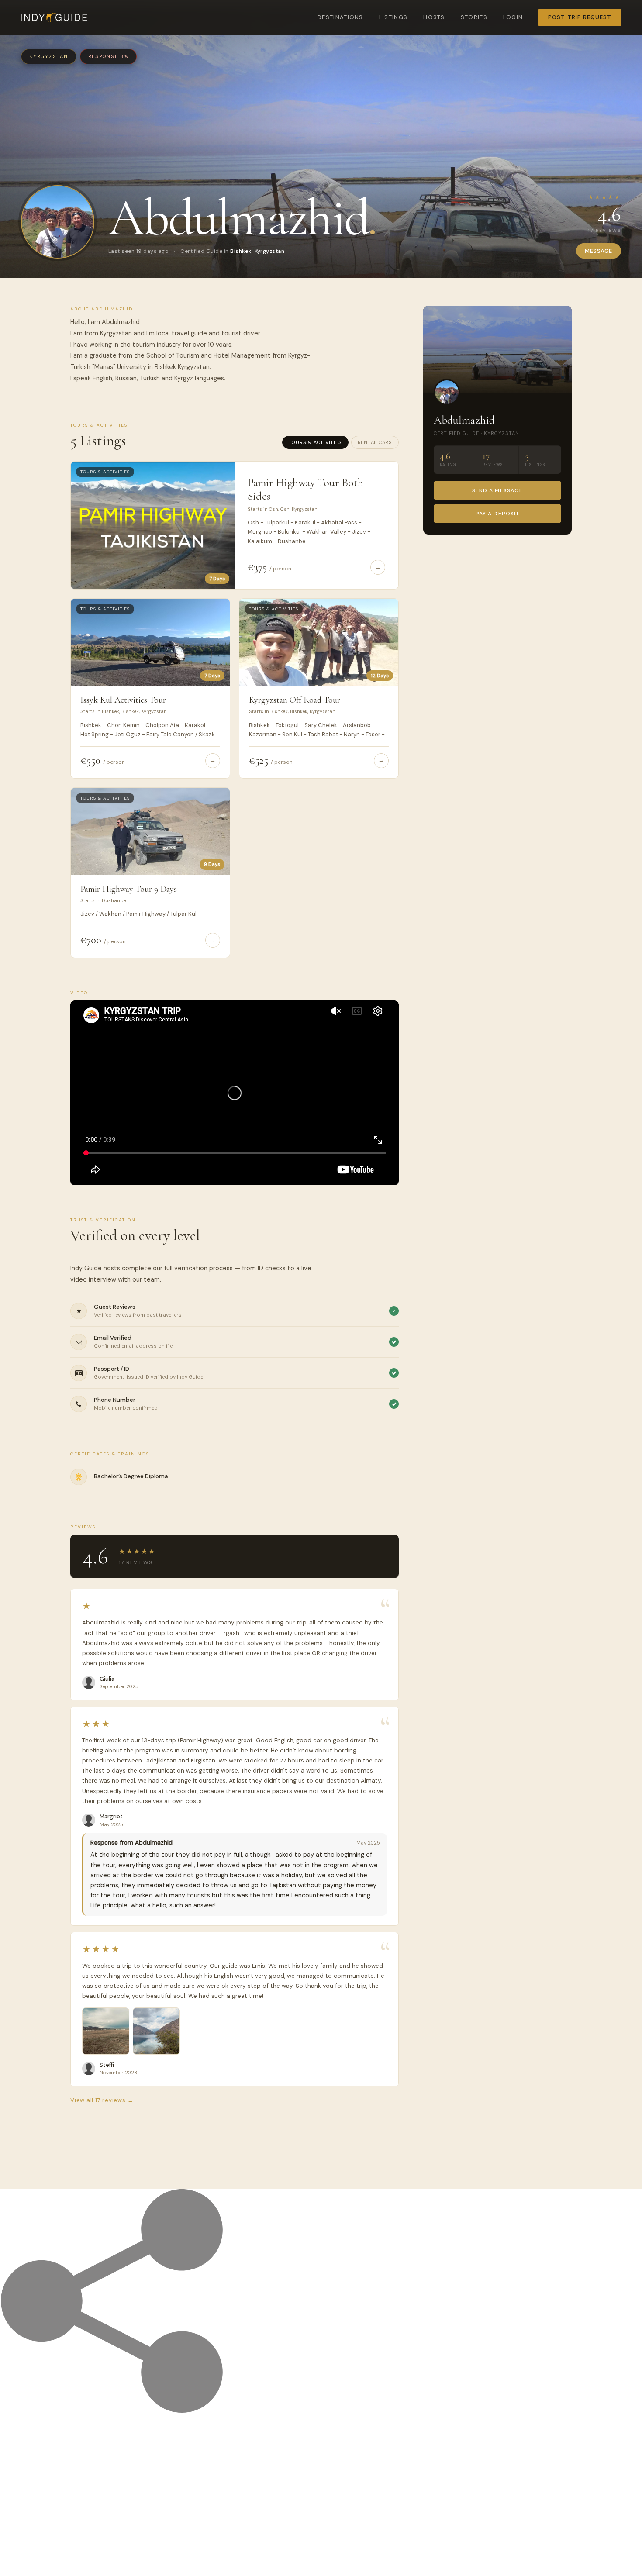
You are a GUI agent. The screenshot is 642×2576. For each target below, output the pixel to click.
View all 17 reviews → (102, 2100)
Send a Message (497, 490)
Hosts (434, 17)
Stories (474, 17)
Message (599, 251)
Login (513, 17)
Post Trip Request (580, 17)
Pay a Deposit (497, 514)
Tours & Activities (315, 442)
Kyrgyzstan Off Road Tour (295, 700)
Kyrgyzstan (49, 56)
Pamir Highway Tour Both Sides (305, 489)
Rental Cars (375, 442)
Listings (393, 17)
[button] (106, 2031)
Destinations (340, 17)
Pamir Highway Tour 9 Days (129, 889)
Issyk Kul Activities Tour (123, 700)
